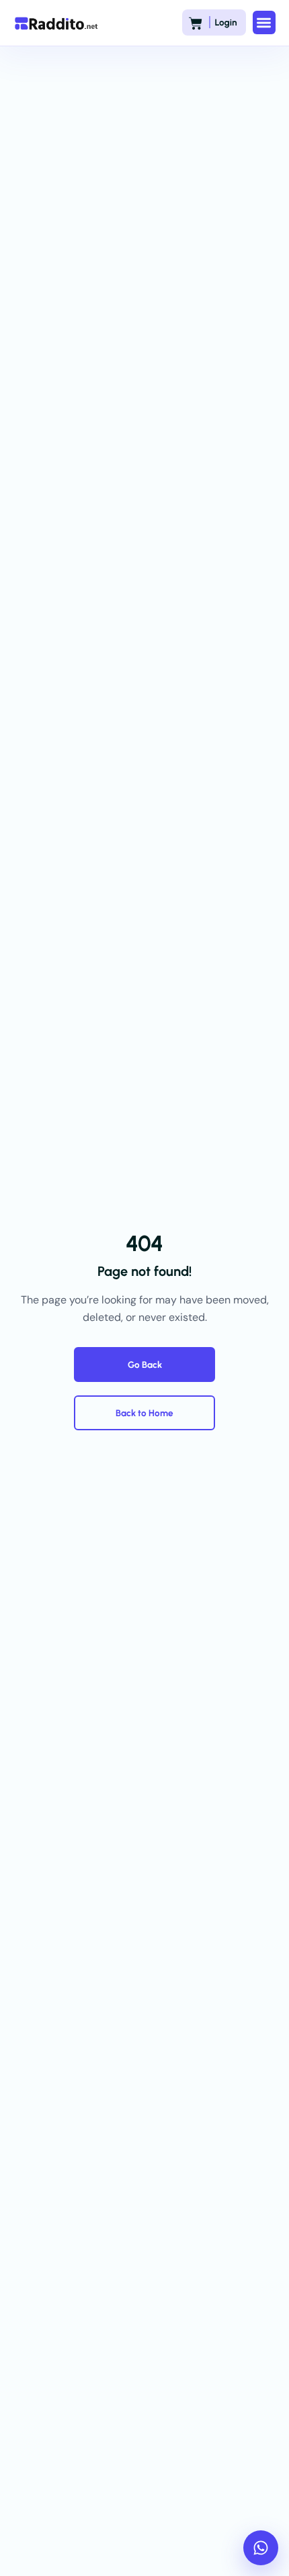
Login (226, 23)
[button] (264, 22)
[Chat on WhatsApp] (261, 2548)
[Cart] (196, 23)
